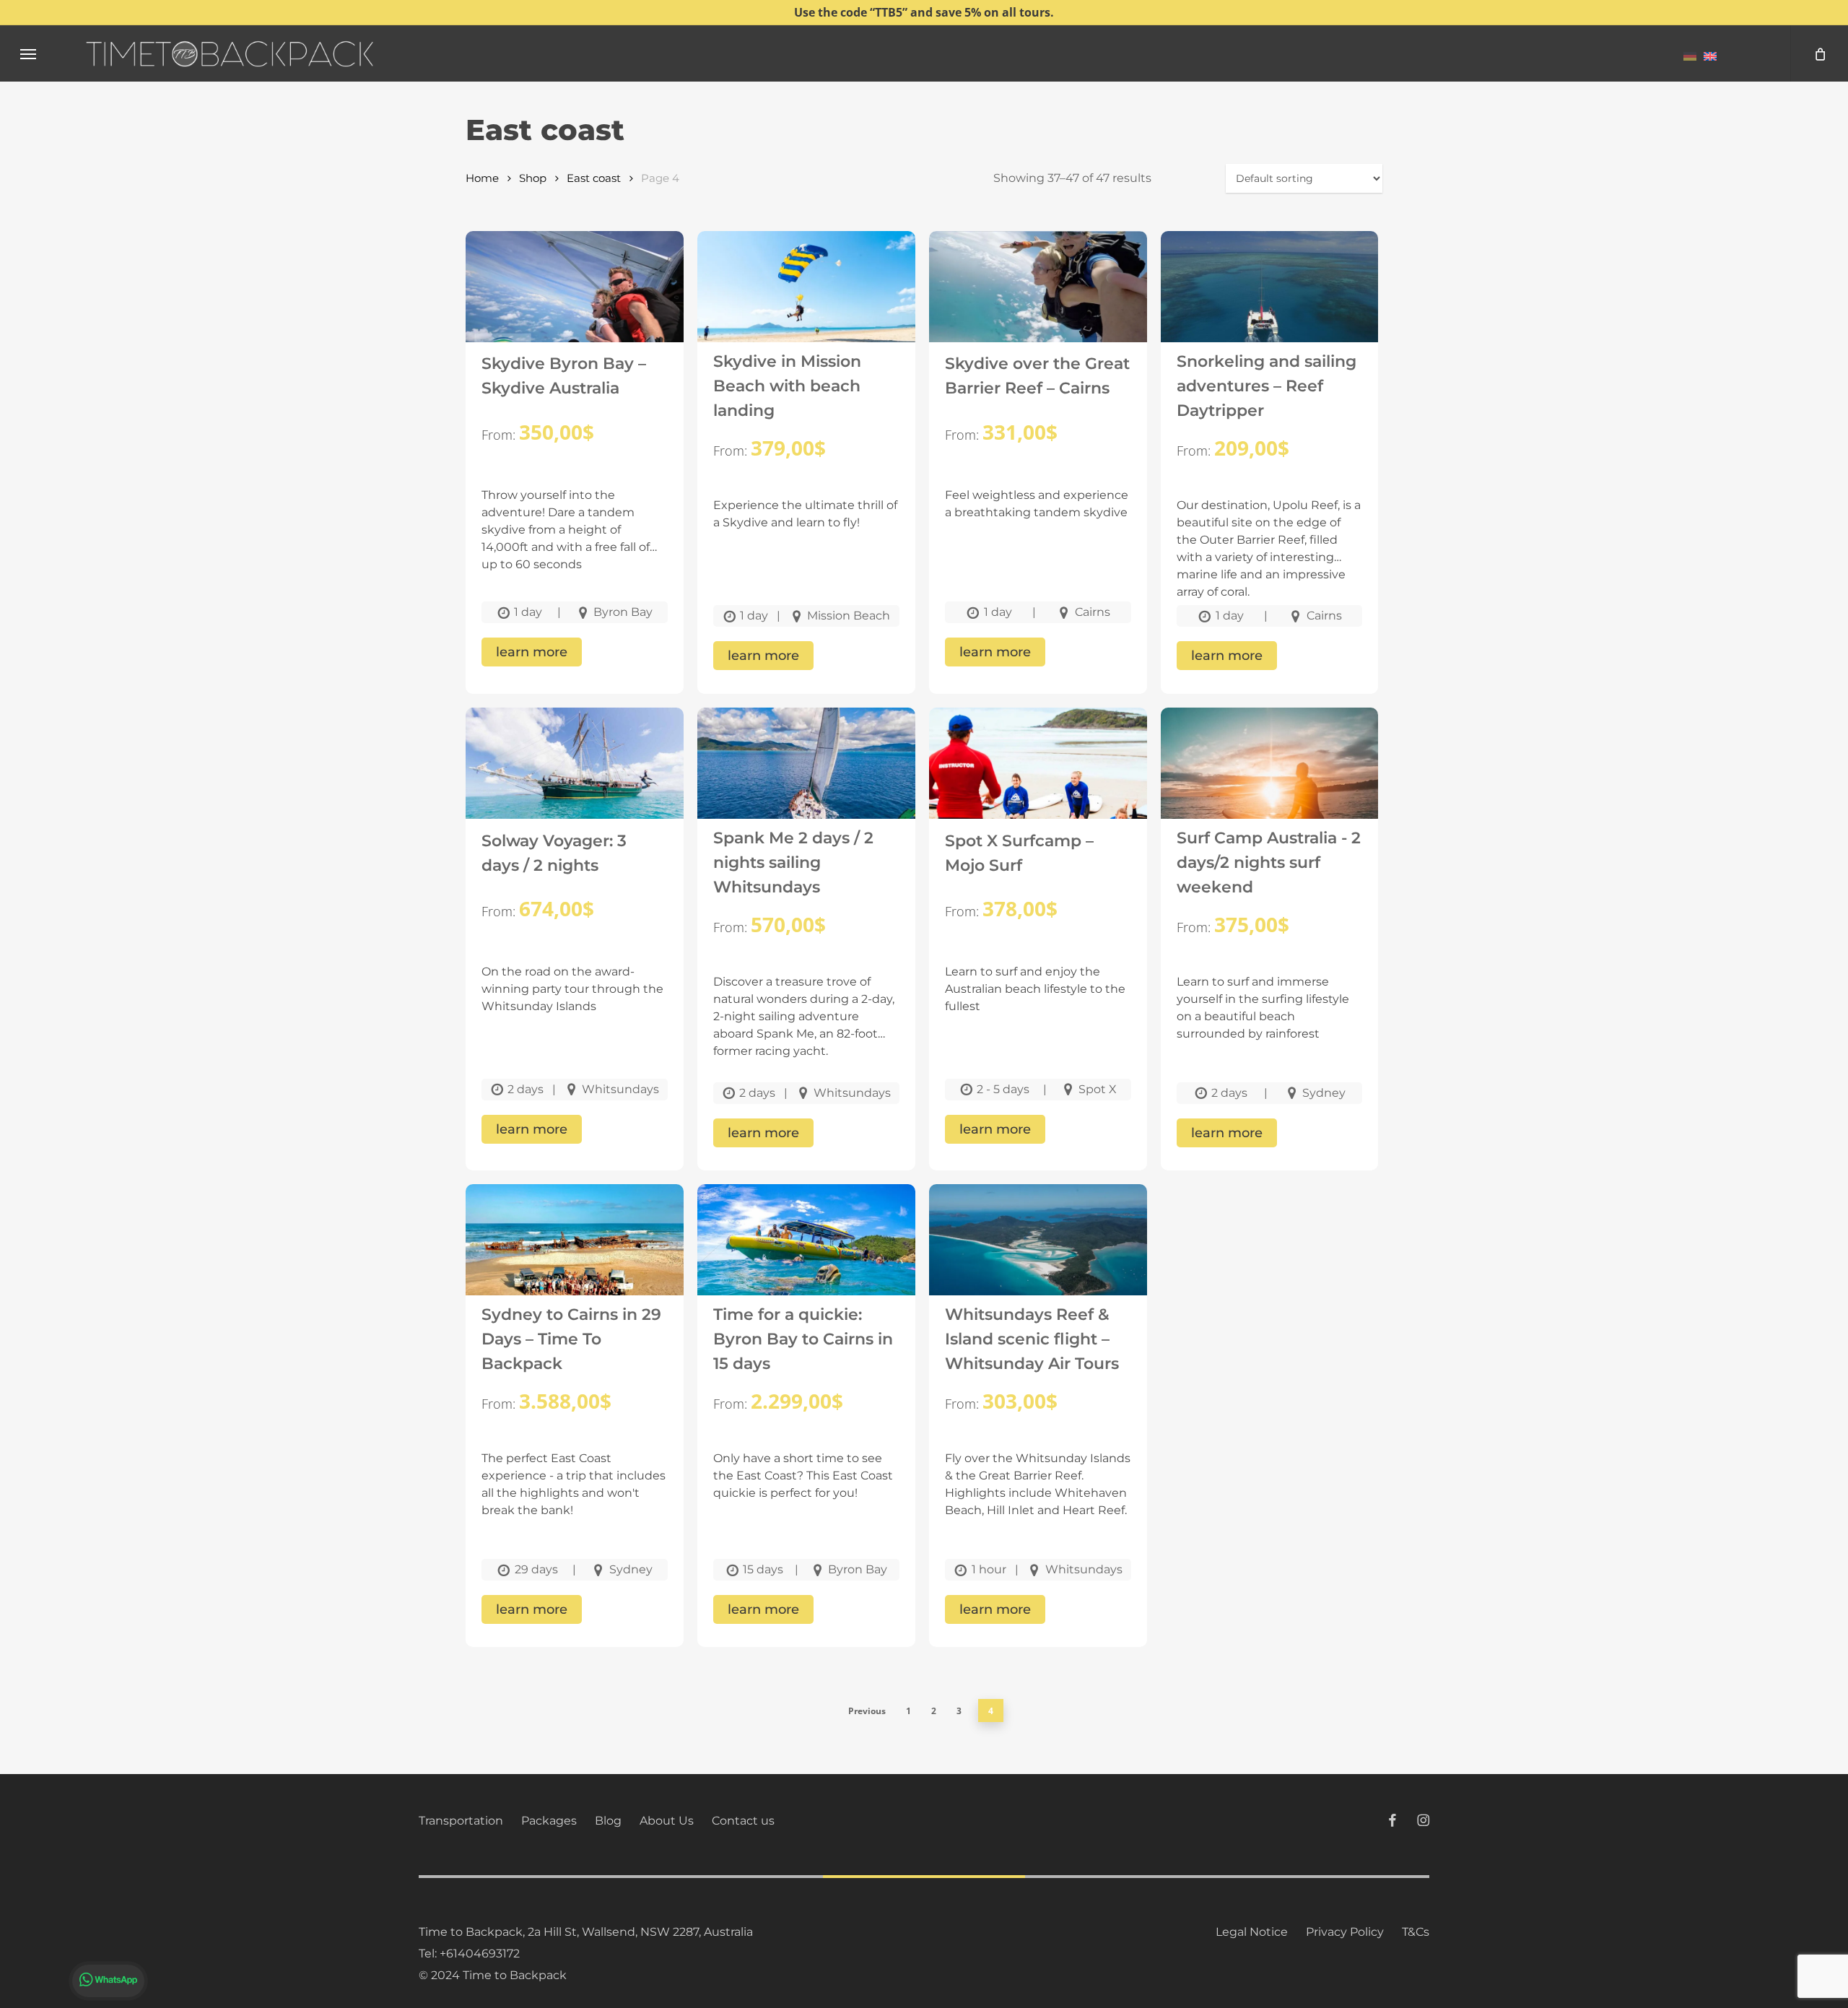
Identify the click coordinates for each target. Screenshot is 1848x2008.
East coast (594, 178)
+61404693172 (480, 1953)
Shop (533, 178)
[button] (28, 54)
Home (482, 178)
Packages (549, 1821)
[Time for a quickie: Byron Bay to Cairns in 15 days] (806, 1254)
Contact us (743, 1821)
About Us (667, 1821)
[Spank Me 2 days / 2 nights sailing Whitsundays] (806, 778)
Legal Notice (1252, 1932)
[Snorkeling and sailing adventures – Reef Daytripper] (1270, 301)
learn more (532, 652)
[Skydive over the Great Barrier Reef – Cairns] (1038, 301)
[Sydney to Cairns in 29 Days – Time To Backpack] (575, 1254)
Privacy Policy (1345, 1932)
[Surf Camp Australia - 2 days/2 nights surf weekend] (1270, 778)
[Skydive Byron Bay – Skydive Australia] (575, 301)
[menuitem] (1690, 56)
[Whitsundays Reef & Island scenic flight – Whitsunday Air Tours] (1038, 1254)
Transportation (461, 1821)
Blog (608, 1821)
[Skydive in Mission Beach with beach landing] (806, 301)
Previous (867, 1711)
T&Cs (1416, 1932)
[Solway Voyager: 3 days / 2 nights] (575, 778)
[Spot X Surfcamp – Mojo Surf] (1038, 778)
